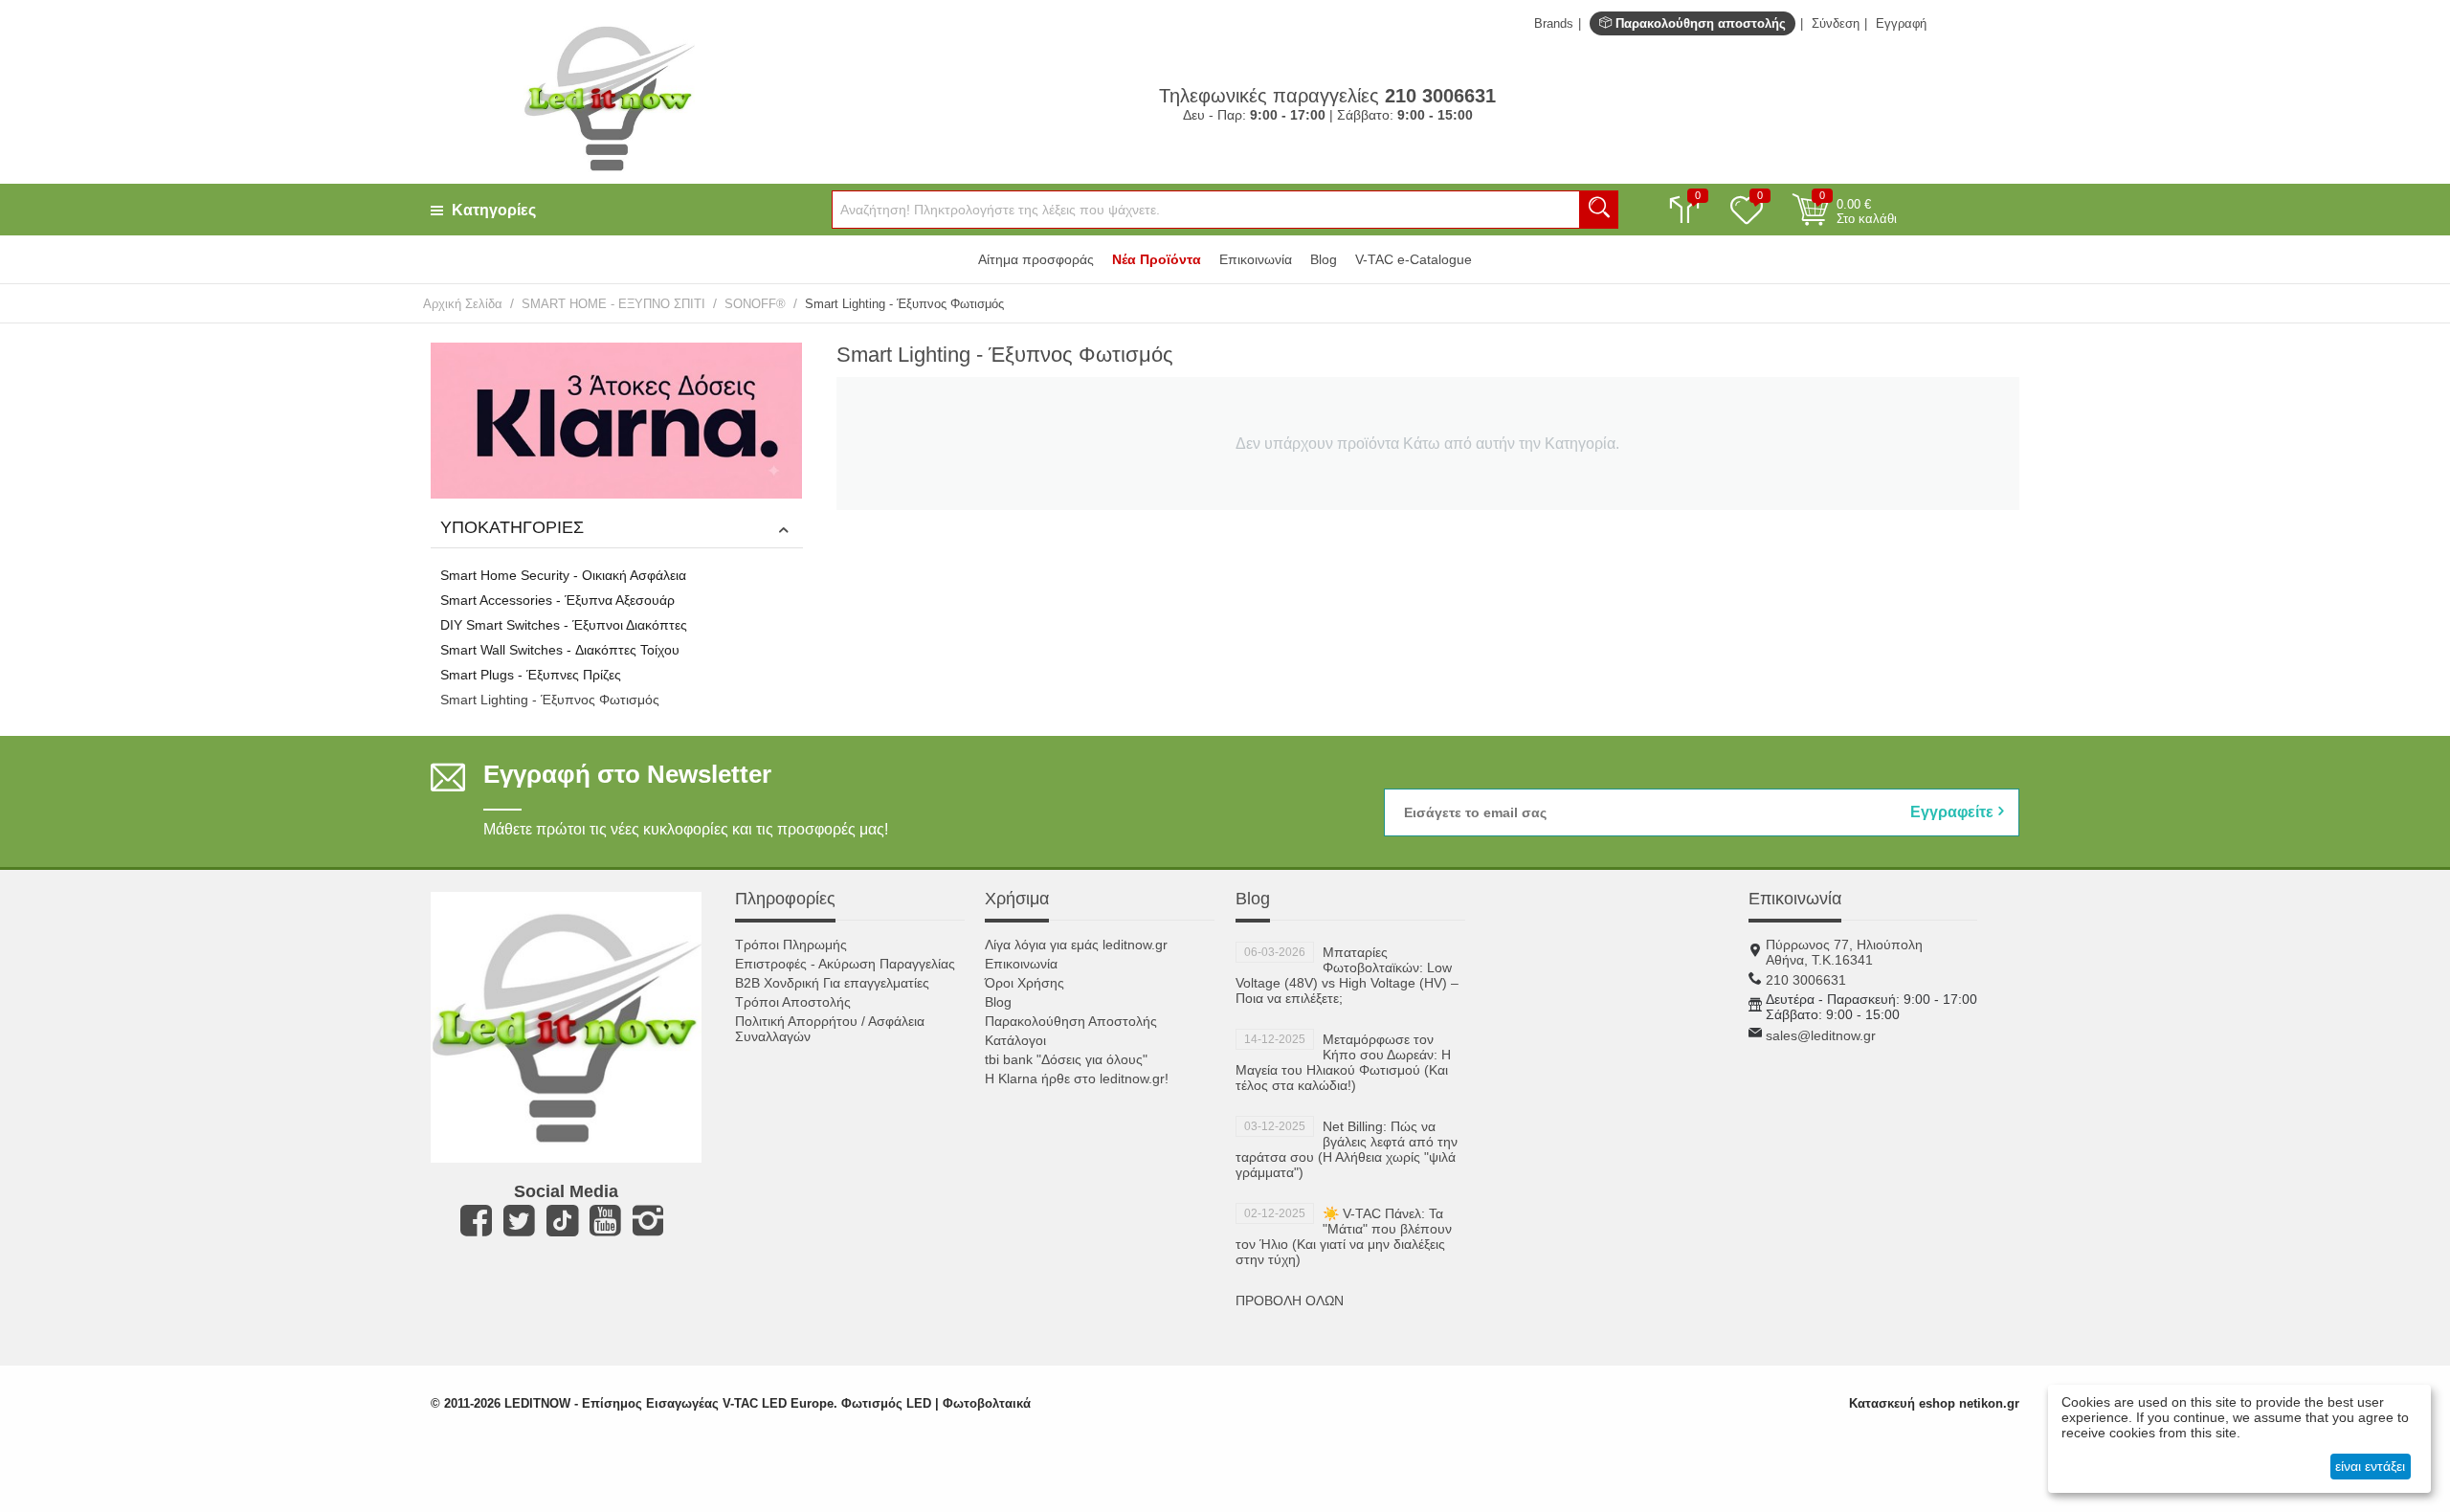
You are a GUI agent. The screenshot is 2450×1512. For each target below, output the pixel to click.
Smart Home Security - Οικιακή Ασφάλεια (563, 575)
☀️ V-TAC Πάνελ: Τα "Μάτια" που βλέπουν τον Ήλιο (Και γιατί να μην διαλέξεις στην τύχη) (1344, 1236)
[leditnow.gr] (609, 97)
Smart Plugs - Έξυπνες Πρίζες (531, 675)
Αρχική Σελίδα (463, 304)
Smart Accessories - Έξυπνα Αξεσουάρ (557, 600)
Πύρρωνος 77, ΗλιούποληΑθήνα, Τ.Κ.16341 (1844, 952)
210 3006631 (1806, 980)
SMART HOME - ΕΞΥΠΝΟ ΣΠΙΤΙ (613, 304)
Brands (1554, 23)
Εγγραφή (1901, 23)
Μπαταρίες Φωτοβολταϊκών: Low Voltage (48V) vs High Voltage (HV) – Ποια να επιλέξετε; (1347, 975)
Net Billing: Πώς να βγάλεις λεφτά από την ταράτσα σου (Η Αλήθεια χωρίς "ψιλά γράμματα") (1347, 1149)
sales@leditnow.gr (1821, 1035)
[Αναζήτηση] (1599, 210)
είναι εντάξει (2370, 1466)
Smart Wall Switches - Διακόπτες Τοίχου (560, 650)
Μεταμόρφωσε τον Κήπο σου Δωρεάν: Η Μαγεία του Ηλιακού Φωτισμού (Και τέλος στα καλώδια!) (1343, 1062)
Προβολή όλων (1290, 1301)
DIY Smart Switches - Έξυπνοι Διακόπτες (564, 625)
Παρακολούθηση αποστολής (1699, 23)
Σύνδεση (1836, 23)
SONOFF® (755, 304)
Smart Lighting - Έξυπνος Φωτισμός (550, 700)
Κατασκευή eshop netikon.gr (1934, 1403)
